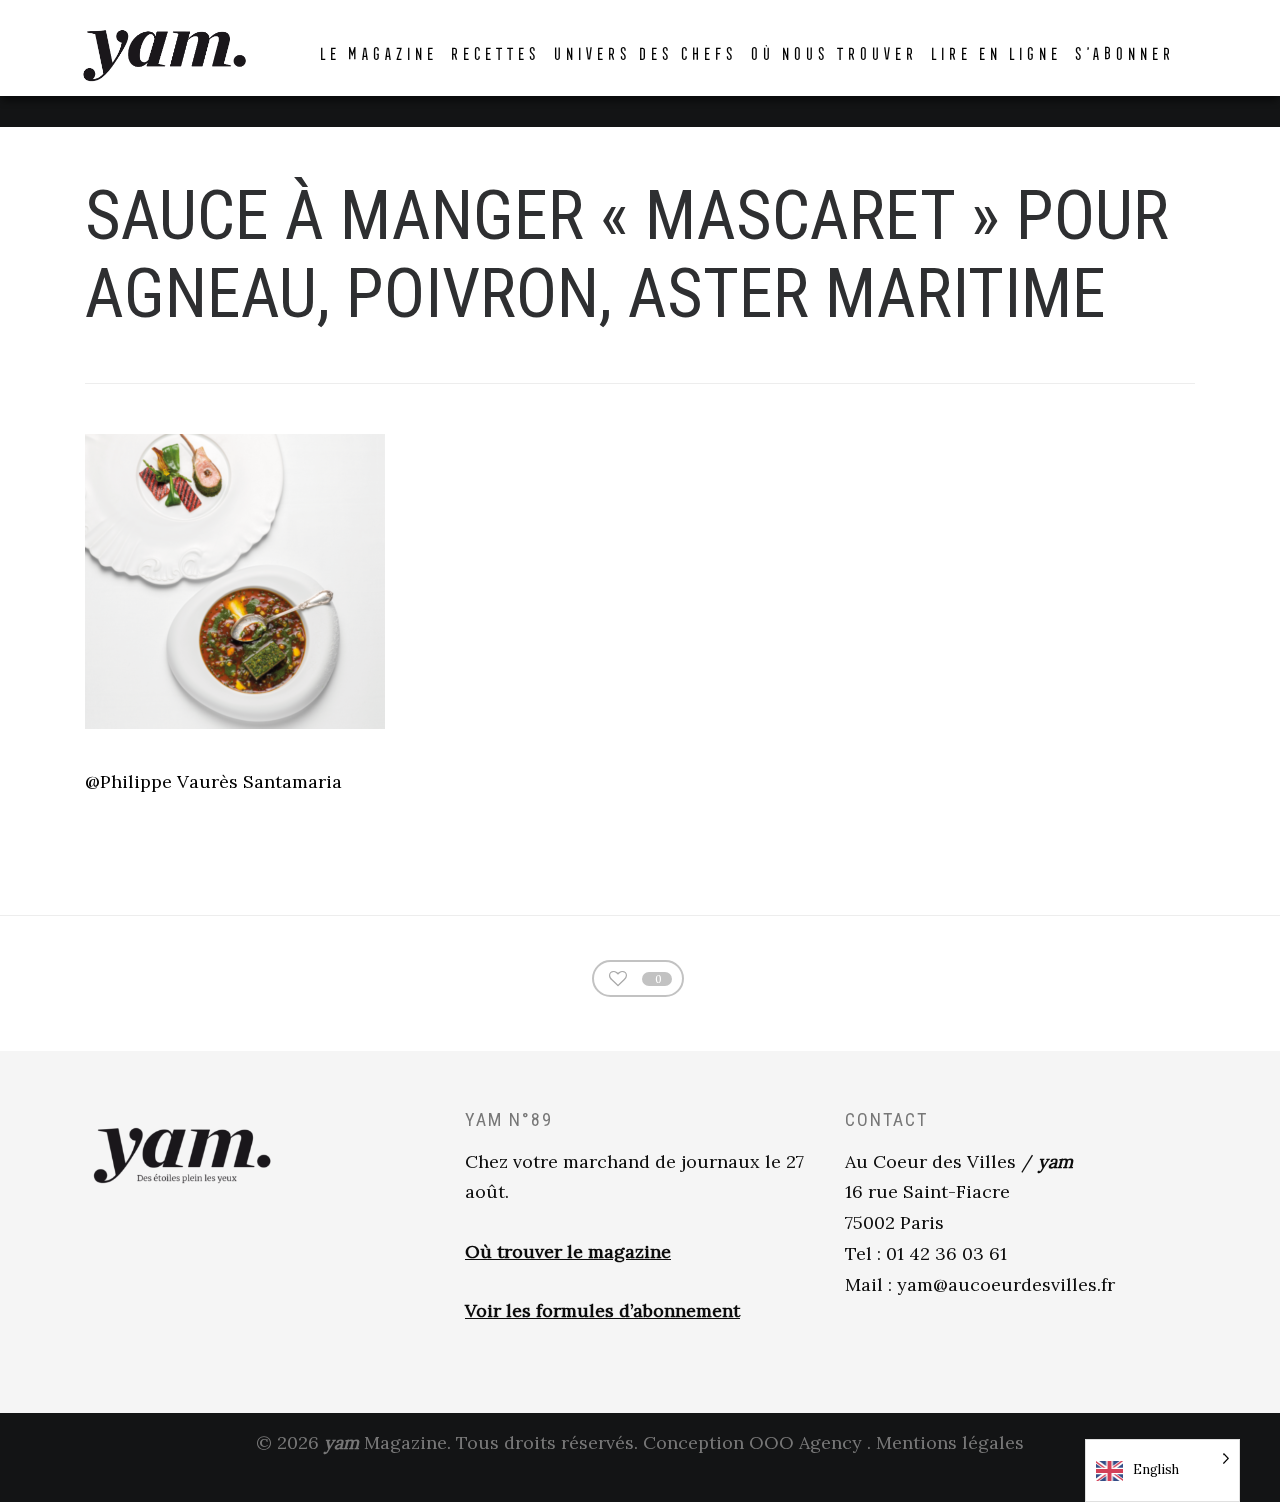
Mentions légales (950, 1442)
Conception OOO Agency (752, 1442)
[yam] (164, 52)
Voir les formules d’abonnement (602, 1310)
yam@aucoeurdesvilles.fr (1006, 1284)
